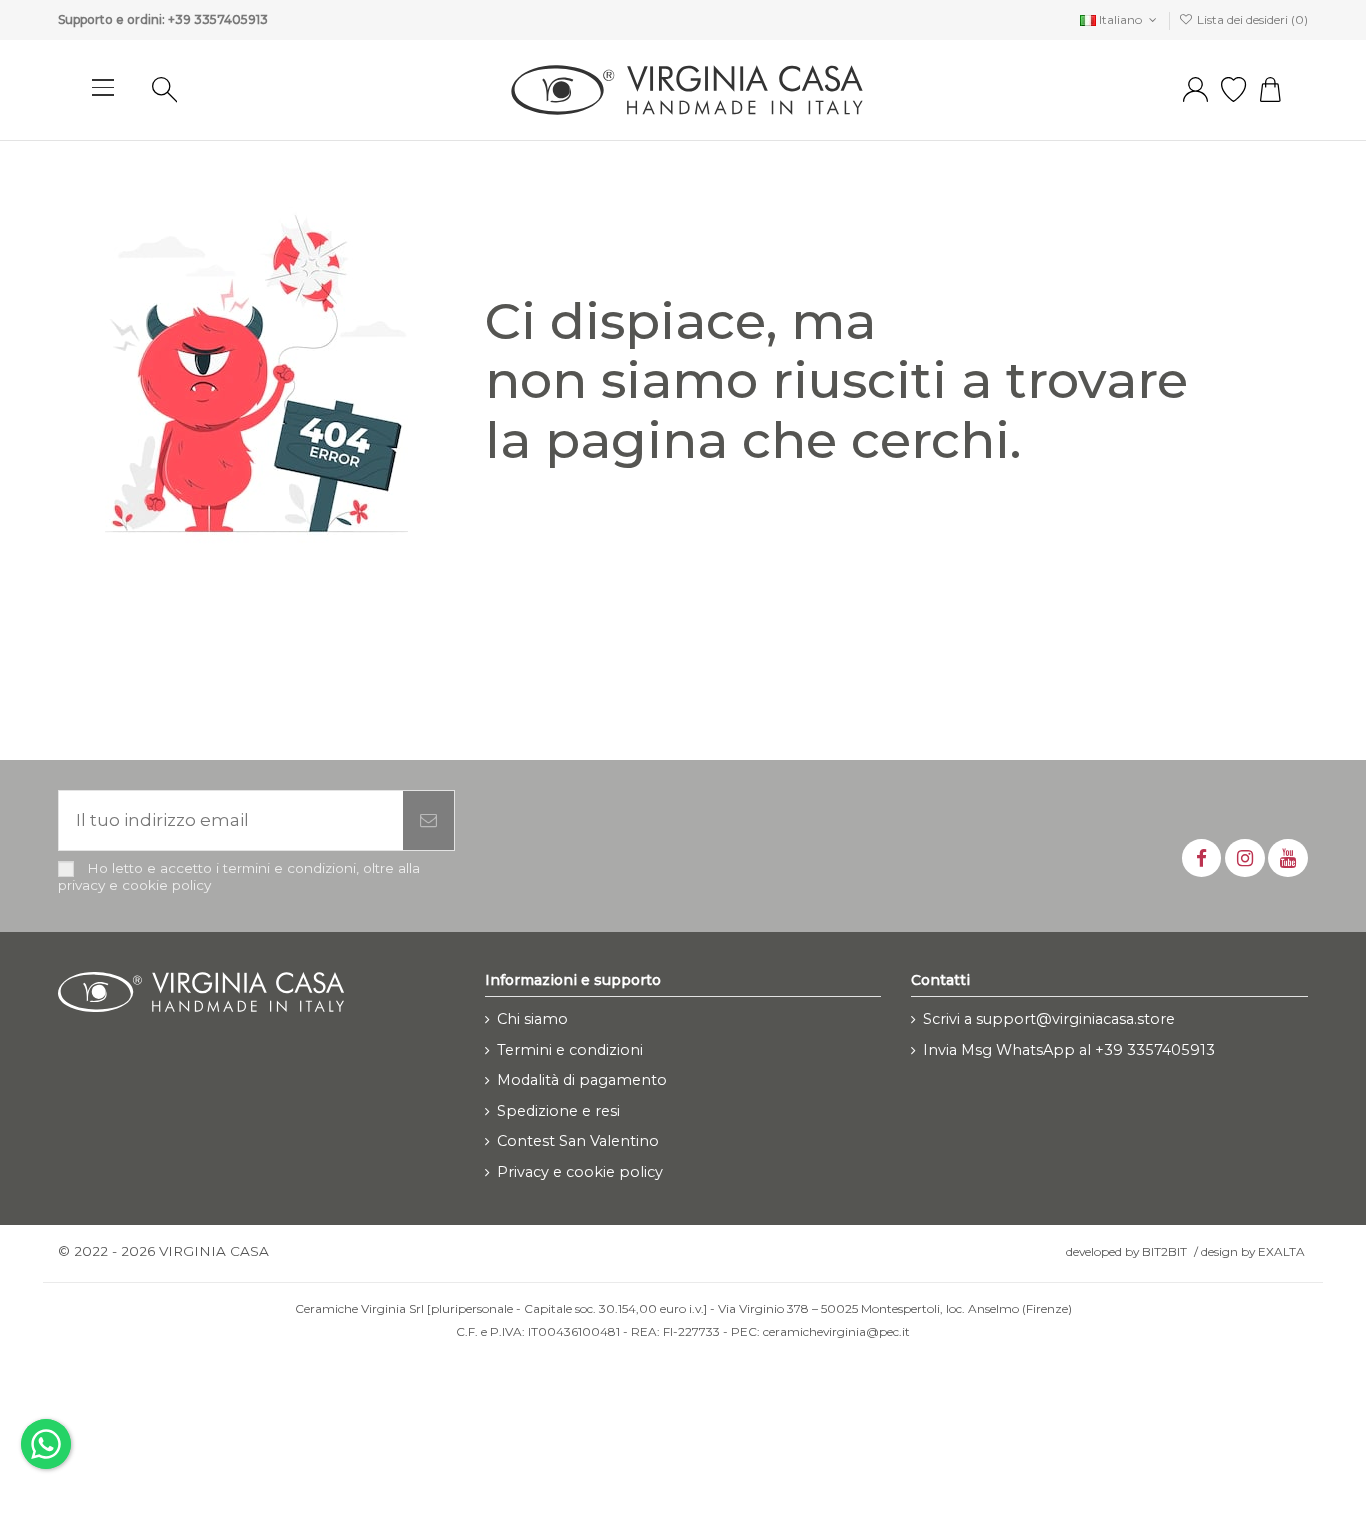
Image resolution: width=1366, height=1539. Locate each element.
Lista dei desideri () (1251, 19)
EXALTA (1281, 1251)
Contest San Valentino (578, 1141)
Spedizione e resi (558, 1111)
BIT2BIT (1164, 1251)
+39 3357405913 (218, 19)
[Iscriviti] (428, 821)
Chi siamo (532, 1019)
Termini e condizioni (570, 1050)
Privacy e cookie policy (580, 1172)
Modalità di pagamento (582, 1080)
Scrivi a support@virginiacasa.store (1049, 1019)
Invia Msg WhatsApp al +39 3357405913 (1069, 1050)
